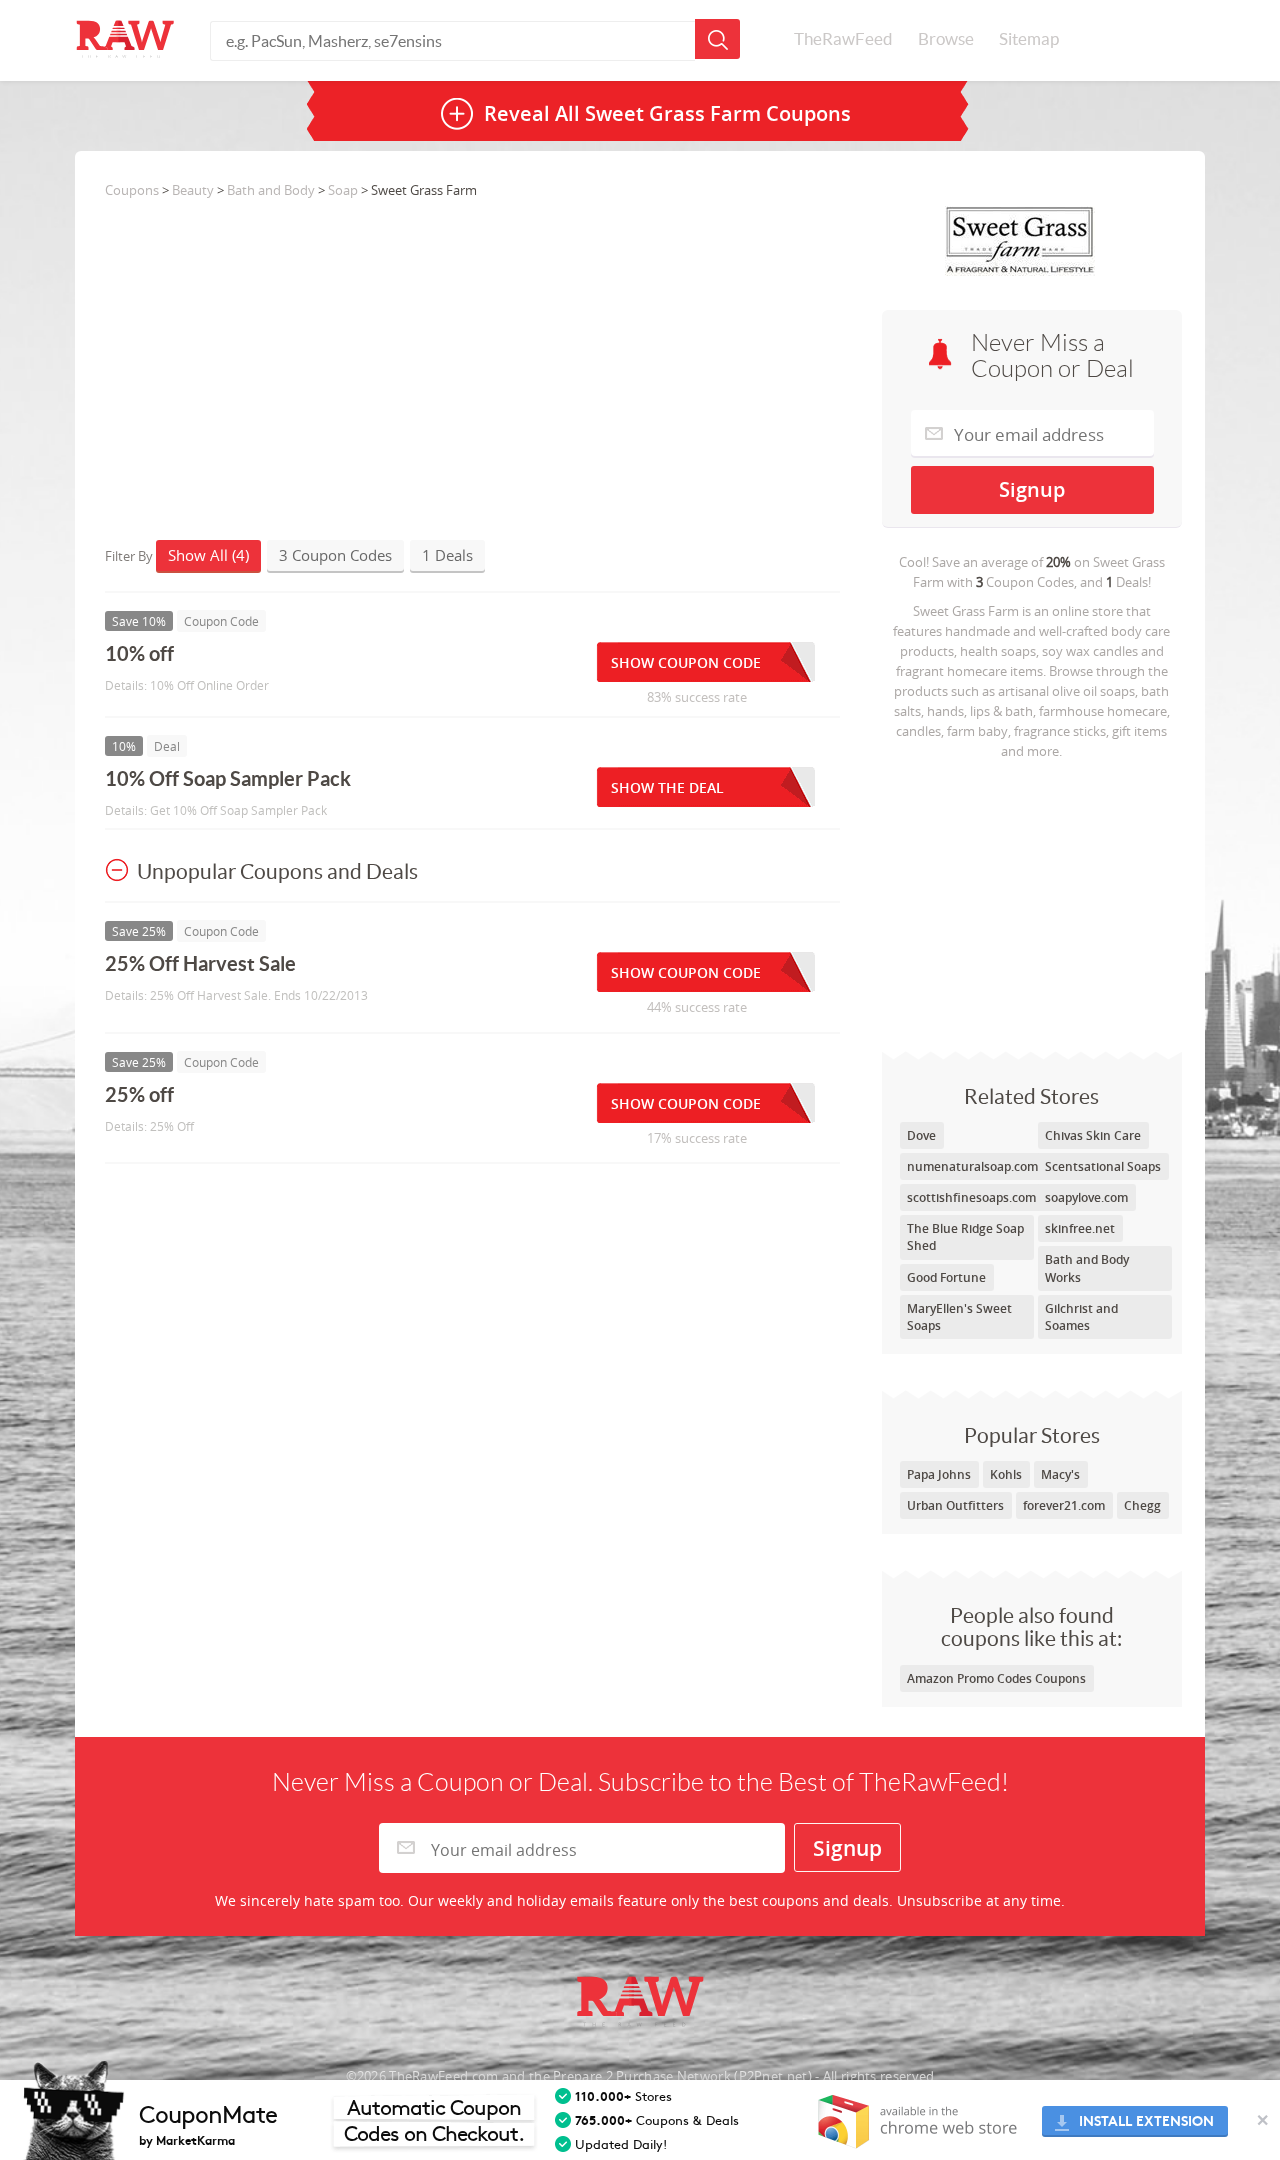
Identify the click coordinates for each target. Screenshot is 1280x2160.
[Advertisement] (1032, 901)
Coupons (132, 190)
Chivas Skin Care (1093, 1135)
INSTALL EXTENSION (1146, 2121)
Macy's (1060, 1474)
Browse (946, 39)
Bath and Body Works (1087, 1268)
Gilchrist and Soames (1081, 1317)
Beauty (193, 190)
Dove (921, 1135)
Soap (343, 190)
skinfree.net (1080, 1228)
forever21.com (1064, 1505)
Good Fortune (946, 1277)
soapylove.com (1086, 1197)
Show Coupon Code (686, 662)
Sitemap (1029, 39)
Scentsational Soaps (1103, 1166)
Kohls (1006, 1474)
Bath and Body (271, 190)
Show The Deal (667, 787)
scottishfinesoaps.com (971, 1197)
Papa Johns (939, 1474)
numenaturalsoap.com (972, 1166)
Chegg (1142, 1505)
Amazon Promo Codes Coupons (996, 1678)
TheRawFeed (843, 39)
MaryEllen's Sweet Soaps (959, 1317)
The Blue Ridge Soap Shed (965, 1237)
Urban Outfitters (955, 1505)
